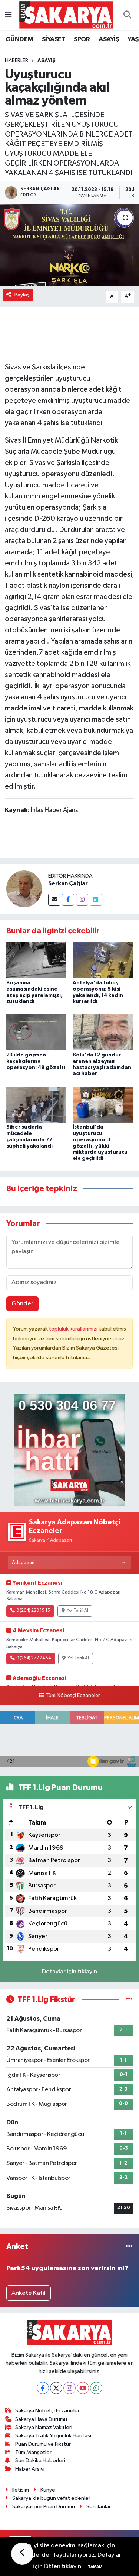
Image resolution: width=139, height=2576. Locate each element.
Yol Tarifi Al (77, 1611)
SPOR (82, 39)
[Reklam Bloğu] (70, 1450)
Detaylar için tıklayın (69, 1972)
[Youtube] (83, 2388)
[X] (56, 2388)
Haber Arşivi (30, 2469)
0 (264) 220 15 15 (33, 1611)
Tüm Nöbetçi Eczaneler (73, 1696)
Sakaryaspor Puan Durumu (44, 2507)
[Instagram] (82, 900)
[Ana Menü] (8, 15)
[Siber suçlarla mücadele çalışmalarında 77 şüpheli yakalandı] (36, 1104)
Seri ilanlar (99, 2507)
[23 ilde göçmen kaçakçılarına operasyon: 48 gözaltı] (36, 1032)
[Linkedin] (96, 900)
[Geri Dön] (22, 2554)
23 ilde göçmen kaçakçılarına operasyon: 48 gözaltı (36, 1061)
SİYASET (54, 39)
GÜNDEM (19, 39)
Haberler (16, 61)
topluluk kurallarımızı (74, 1329)
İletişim (21, 2490)
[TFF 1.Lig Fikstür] (129, 2000)
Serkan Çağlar (68, 883)
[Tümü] (129, 2247)
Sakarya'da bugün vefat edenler (51, 2498)
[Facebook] (68, 900)
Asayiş (47, 61)
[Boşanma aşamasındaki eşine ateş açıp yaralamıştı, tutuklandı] (36, 960)
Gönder (22, 1304)
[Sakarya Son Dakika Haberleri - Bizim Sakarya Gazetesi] (66, 15)
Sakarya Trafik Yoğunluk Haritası (53, 2436)
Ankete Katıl (29, 2293)
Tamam (95, 2567)
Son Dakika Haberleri (40, 2460)
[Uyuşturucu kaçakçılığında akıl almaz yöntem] (69, 245)
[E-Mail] (54, 900)
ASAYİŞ (109, 39)
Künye (48, 2490)
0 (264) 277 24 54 (34, 1658)
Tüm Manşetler (33, 2452)
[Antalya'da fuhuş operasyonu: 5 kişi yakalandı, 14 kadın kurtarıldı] (103, 960)
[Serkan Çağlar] (24, 889)
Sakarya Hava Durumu (41, 2419)
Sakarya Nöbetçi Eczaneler (47, 2411)
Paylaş (22, 295)
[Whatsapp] (96, 2388)
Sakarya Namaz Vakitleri (44, 2427)
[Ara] (127, 15)
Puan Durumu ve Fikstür (43, 2444)
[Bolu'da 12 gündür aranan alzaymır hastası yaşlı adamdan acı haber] (103, 1032)
